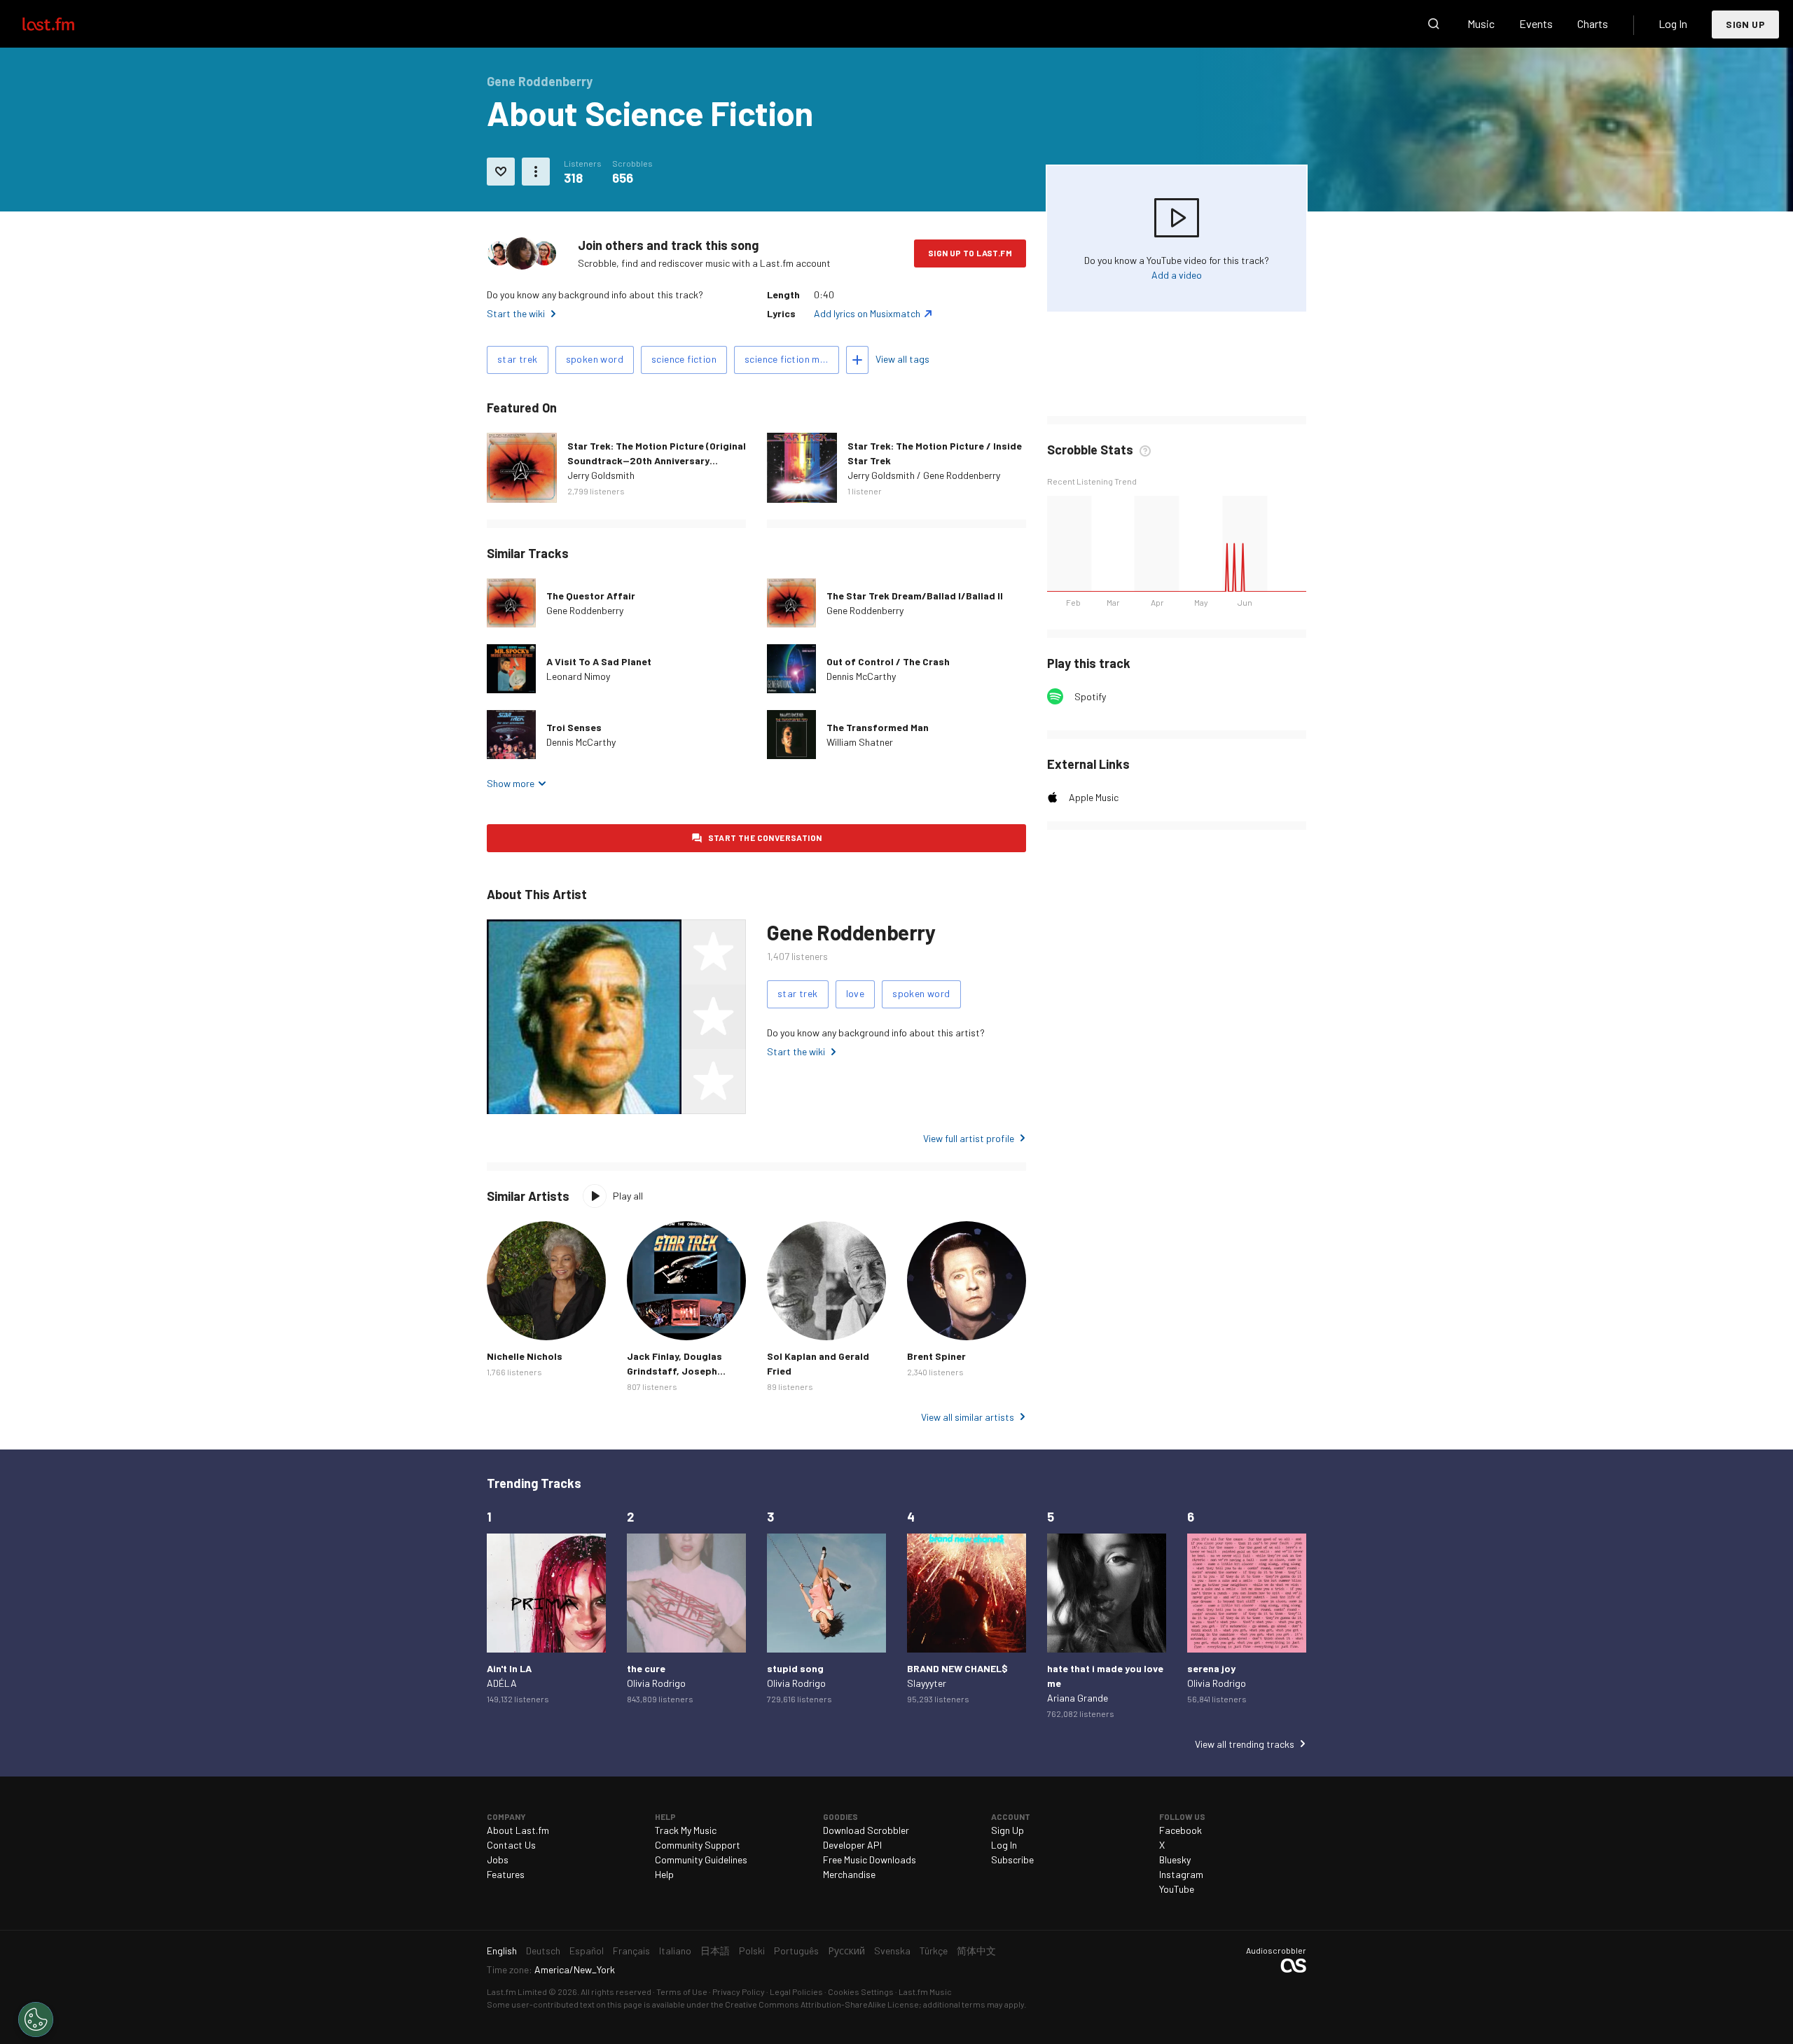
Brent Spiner (936, 1356)
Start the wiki (516, 313)
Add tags (857, 360)
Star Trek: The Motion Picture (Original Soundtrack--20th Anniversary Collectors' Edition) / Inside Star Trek (657, 460)
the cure (646, 1668)
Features (506, 1874)
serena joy (1211, 1668)
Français (631, 1951)
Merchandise (849, 1874)
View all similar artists (968, 1417)
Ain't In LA (509, 1668)
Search (1434, 24)
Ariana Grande (1078, 1698)
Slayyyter (927, 1683)
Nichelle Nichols (525, 1356)
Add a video (1177, 275)
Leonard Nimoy (578, 676)
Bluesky (1175, 1859)
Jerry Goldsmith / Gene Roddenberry (924, 475)
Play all (628, 1196)
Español (587, 1951)
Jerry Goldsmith (601, 475)
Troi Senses (574, 727)
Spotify (1090, 696)
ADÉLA (502, 1683)
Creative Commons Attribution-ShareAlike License (822, 2004)
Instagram (1181, 1874)
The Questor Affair (591, 596)
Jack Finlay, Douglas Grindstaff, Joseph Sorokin (674, 1371)
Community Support (698, 1845)
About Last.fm (518, 1830)
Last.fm (64, 24)
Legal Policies (796, 1991)
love (856, 993)
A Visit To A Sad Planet (599, 661)
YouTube (1177, 1889)
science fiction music (791, 359)
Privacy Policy (739, 1991)
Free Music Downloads (870, 1859)
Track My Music (686, 1830)
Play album (522, 468)
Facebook (1181, 1830)
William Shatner (860, 742)
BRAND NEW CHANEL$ (957, 1668)
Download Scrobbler (866, 1830)
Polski (752, 1951)
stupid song (795, 1668)
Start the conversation (765, 837)
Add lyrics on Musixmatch (867, 313)
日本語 (715, 1951)
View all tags (902, 359)
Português (796, 1951)
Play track (511, 669)
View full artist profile (969, 1138)
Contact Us (511, 1845)
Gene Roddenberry (585, 610)
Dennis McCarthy (861, 676)
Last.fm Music (925, 1991)
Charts (1593, 23)
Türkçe (934, 1951)
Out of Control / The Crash (888, 661)
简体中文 (976, 1951)
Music (1481, 23)
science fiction (684, 359)
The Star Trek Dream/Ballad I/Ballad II (915, 596)
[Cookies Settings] (36, 2019)
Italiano (675, 1951)
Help (664, 1874)
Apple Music (1094, 797)
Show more (511, 783)
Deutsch (543, 1951)
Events (1536, 23)
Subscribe (1012, 1859)
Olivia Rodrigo (656, 1683)
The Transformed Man (878, 727)
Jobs (498, 1859)
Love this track (501, 172)
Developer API (852, 1845)
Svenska (892, 1951)
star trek (518, 359)
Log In (1673, 23)
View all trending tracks (1245, 1744)
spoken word (595, 359)
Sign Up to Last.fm (970, 253)
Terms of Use (682, 1991)
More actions (536, 172)
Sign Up (1745, 24)
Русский (846, 1951)
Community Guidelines (701, 1859)
